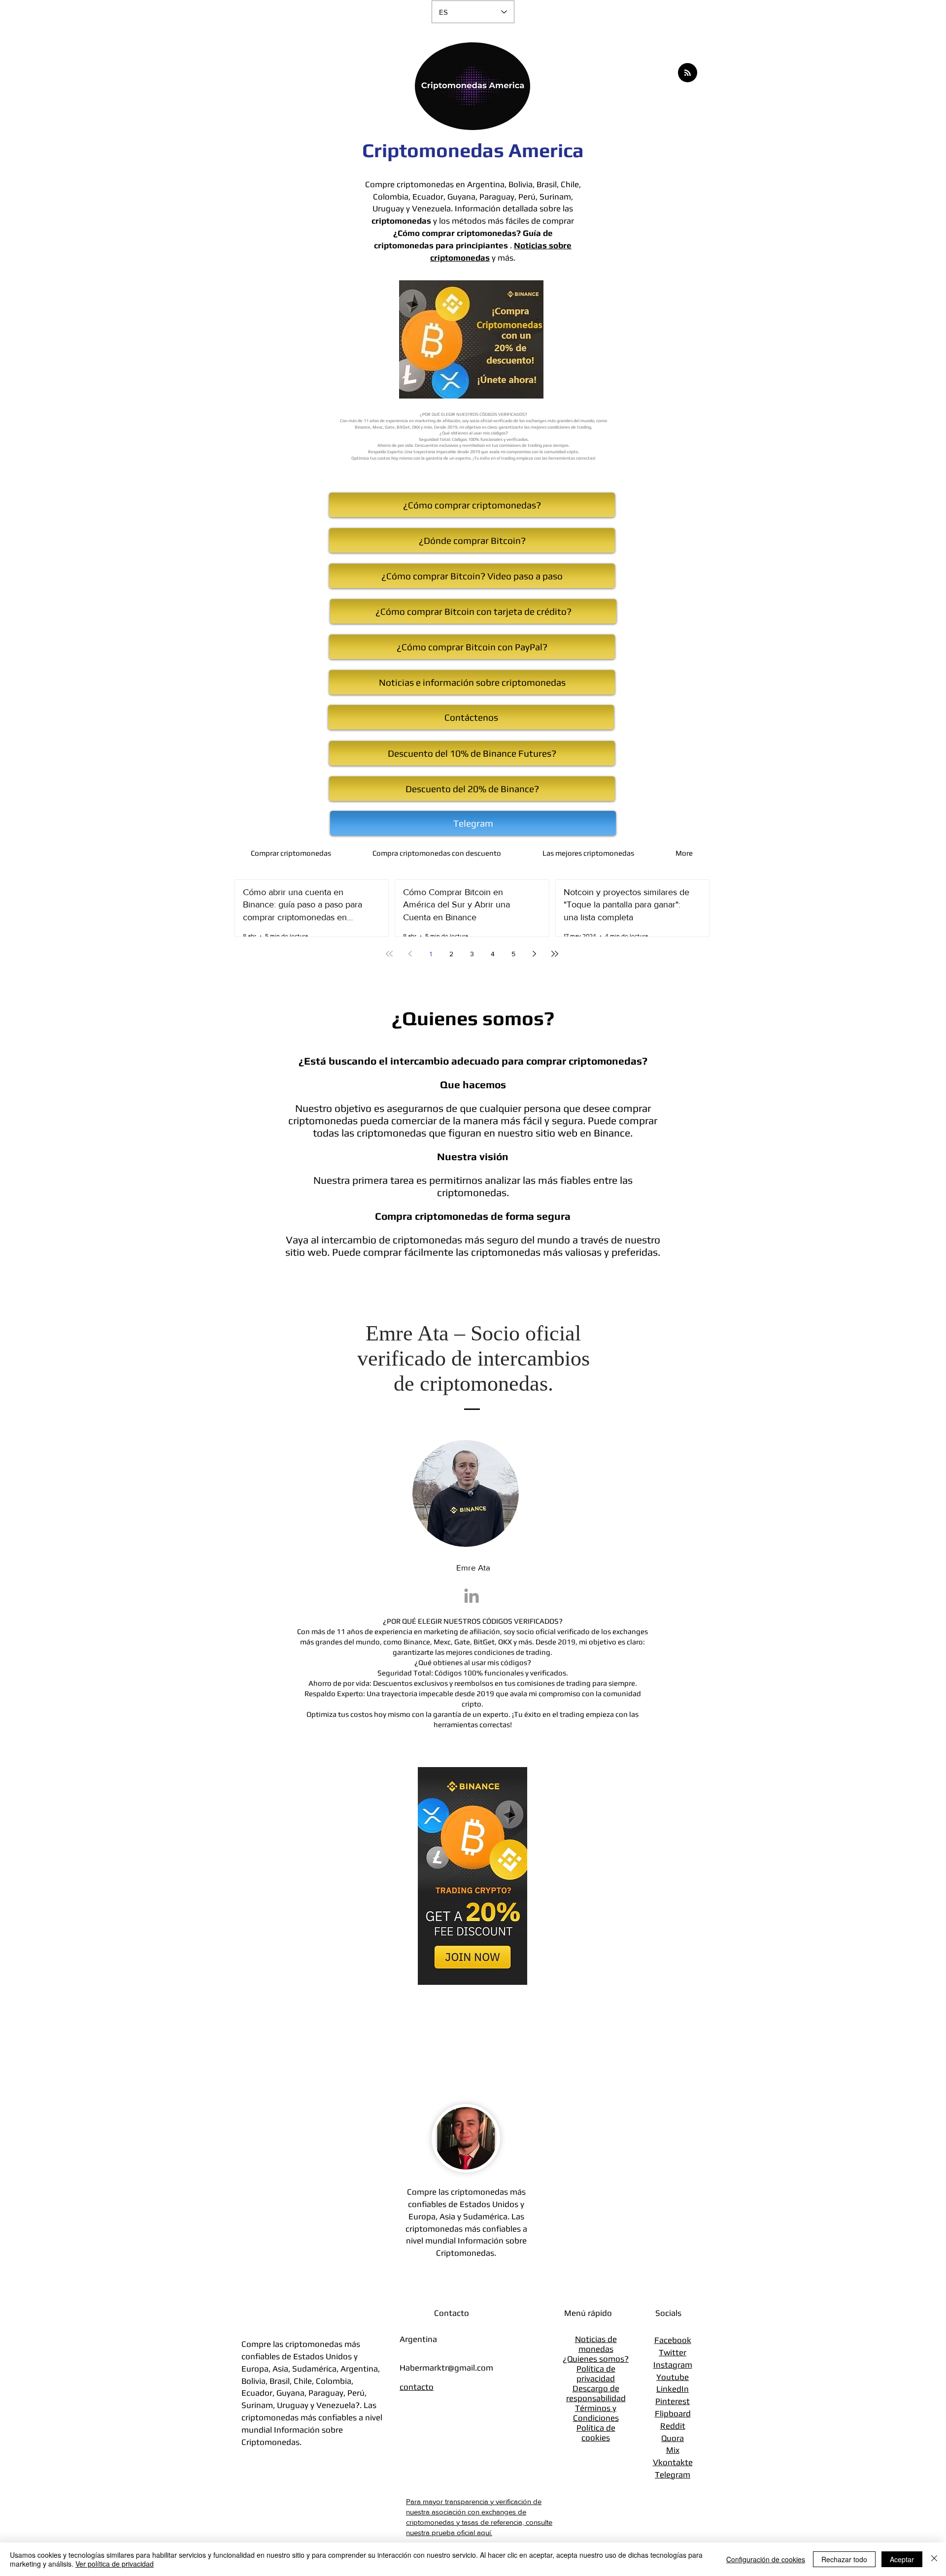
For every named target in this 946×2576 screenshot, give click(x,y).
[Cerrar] (934, 2559)
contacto (417, 2387)
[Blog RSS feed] (688, 73)
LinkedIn (673, 2389)
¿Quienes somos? (596, 2359)
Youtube (673, 2377)
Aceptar (902, 2559)
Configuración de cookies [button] (766, 2559)
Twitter (673, 2352)
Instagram (673, 2365)
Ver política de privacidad (115, 2564)
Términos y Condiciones (596, 2413)
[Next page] (534, 954)
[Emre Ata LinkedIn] (472, 1596)
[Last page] (555, 954)
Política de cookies (596, 2433)
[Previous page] (410, 954)
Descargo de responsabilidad (596, 2393)
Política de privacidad (596, 2374)
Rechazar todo (844, 2559)
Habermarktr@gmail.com (446, 2368)
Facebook (673, 2340)
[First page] (389, 954)
